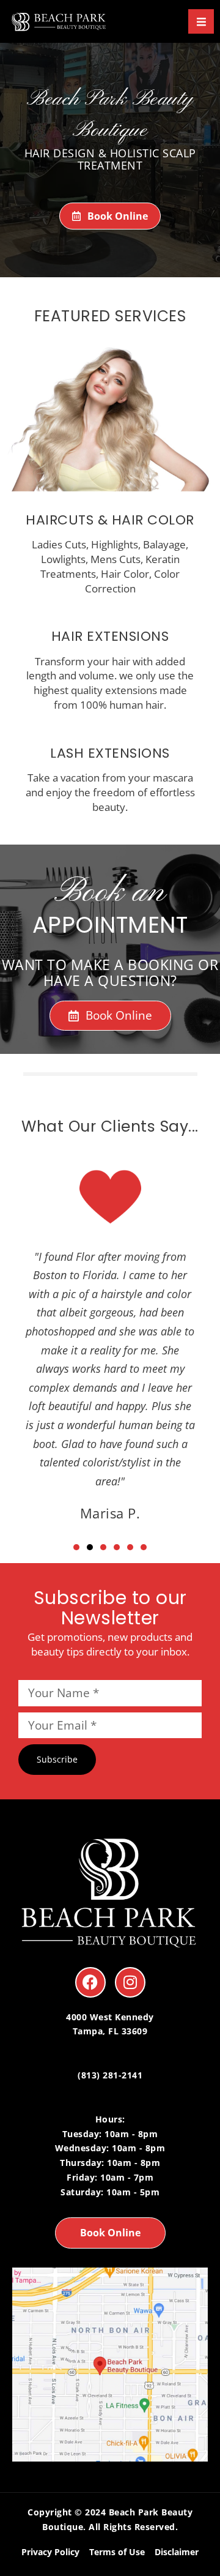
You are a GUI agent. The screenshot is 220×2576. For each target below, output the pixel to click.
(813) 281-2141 (110, 2075)
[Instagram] (130, 1982)
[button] (76, 1547)
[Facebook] (90, 1982)
